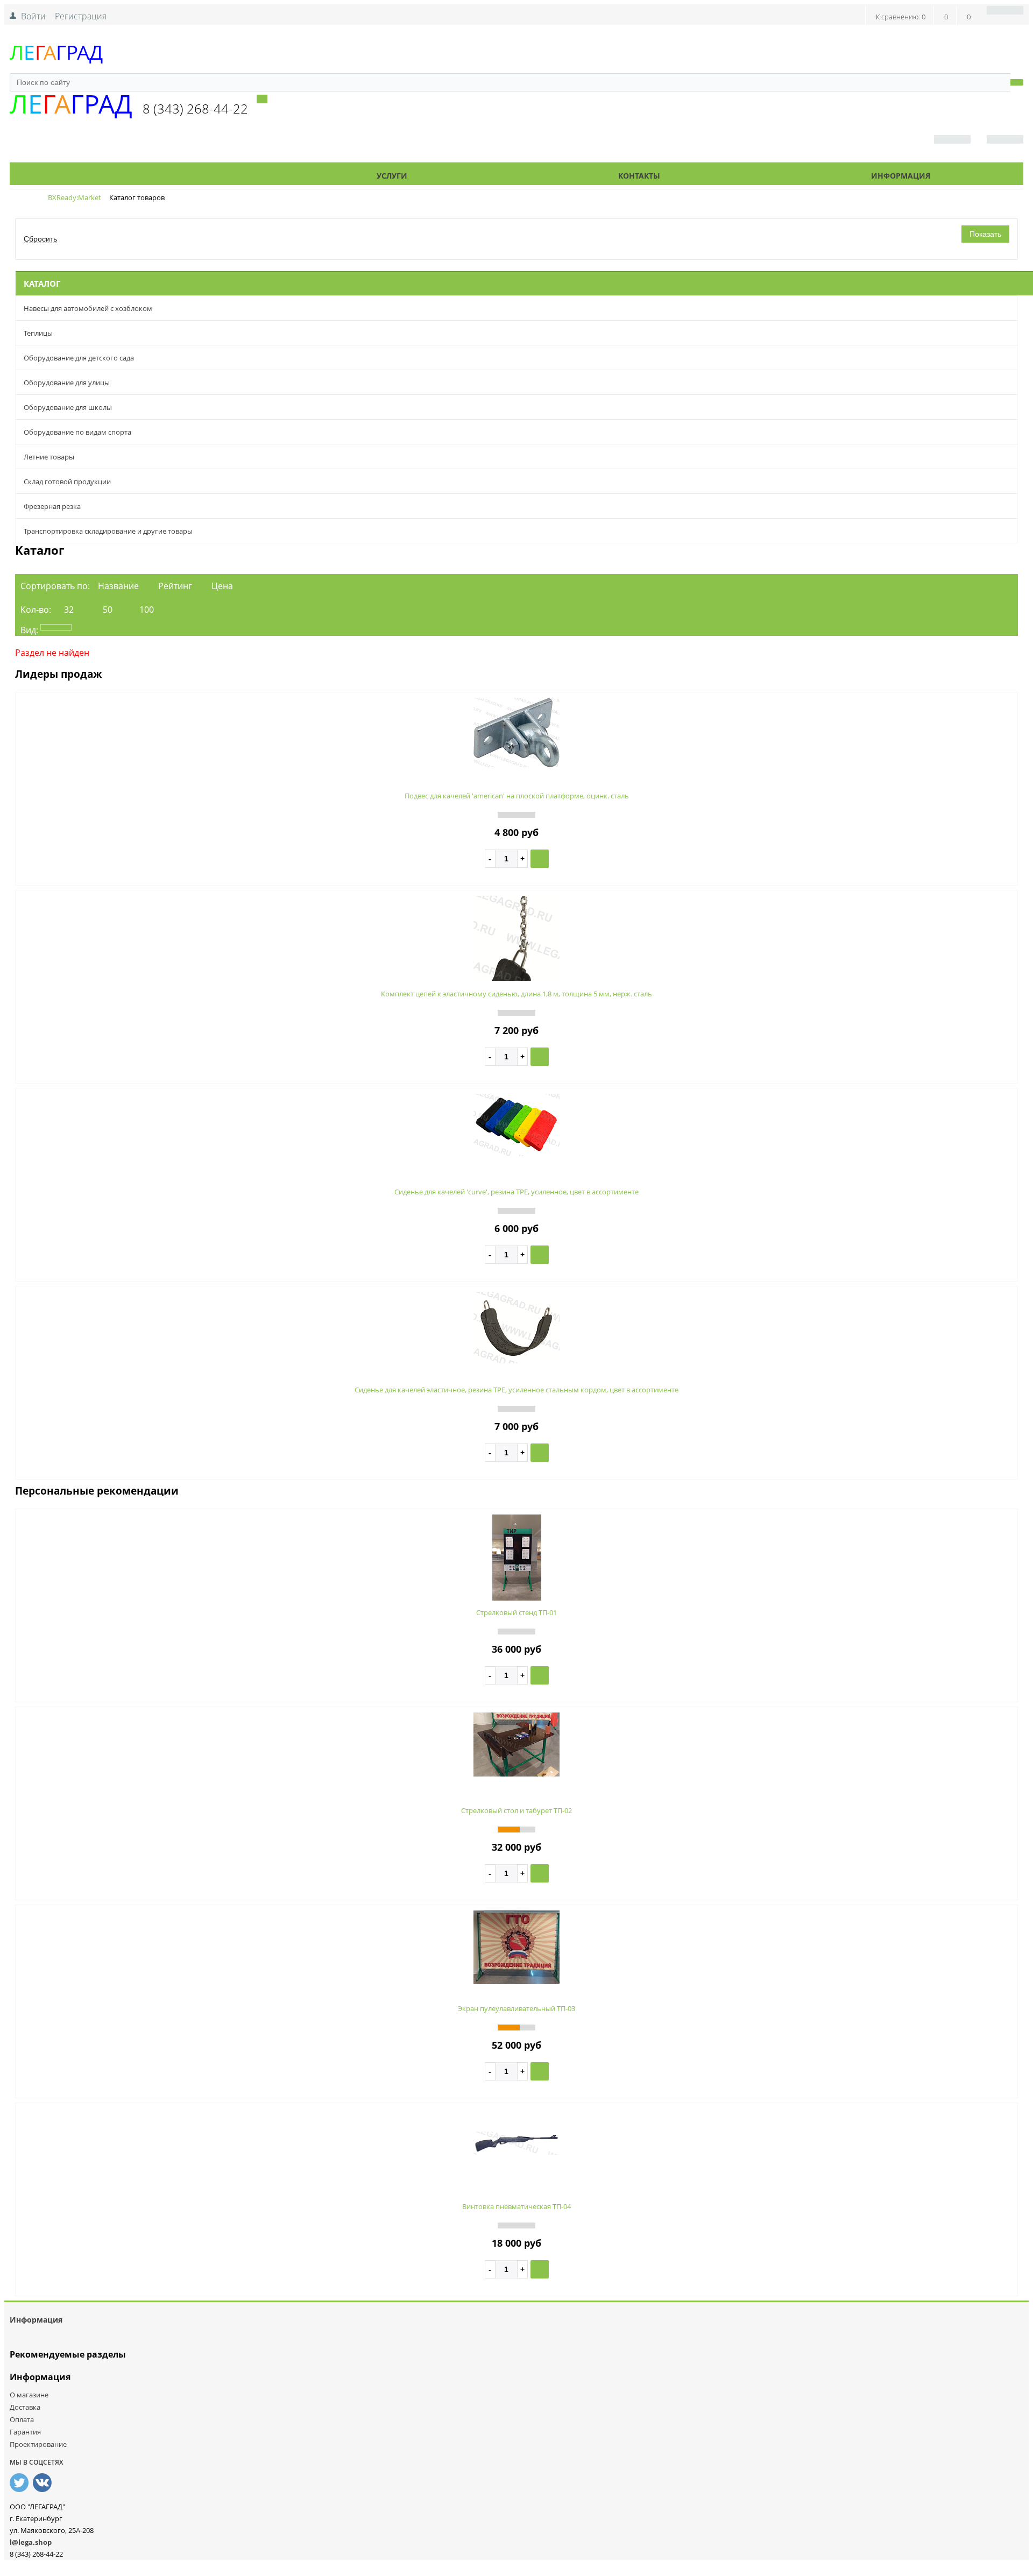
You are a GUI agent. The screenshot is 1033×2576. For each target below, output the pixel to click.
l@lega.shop (31, 2542)
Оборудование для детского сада (79, 358)
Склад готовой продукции (67, 482)
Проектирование (38, 2444)
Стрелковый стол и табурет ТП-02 (516, 1810)
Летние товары (49, 457)
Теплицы (38, 333)
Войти (33, 16)
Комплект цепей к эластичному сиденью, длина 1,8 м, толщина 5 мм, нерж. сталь (516, 994)
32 (69, 610)
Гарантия (25, 2432)
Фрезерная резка (52, 506)
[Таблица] (133, 627)
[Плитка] (56, 627)
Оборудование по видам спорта (77, 432)
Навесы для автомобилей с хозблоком (88, 308)
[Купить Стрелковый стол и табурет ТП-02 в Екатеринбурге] (516, 1773)
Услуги (392, 176)
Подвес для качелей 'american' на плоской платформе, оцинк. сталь (517, 796)
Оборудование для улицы (67, 383)
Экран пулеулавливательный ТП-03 (516, 2008)
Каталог (146, 176)
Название (118, 586)
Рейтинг (175, 586)
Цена (222, 586)
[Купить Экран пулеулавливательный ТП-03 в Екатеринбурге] (516, 1981)
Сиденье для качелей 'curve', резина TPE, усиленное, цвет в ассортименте (516, 1192)
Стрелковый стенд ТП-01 (516, 1612)
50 (108, 610)
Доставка (25, 2407)
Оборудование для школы (68, 407)
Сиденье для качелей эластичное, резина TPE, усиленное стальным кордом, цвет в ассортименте (516, 1390)
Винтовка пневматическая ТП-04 (516, 2206)
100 (147, 610)
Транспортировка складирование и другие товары (108, 531)
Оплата (22, 2419)
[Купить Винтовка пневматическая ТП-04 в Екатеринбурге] (516, 2152)
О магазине (29, 2395)
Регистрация (81, 16)
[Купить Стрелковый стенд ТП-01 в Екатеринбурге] (517, 1597)
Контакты (639, 176)
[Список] (95, 627)
